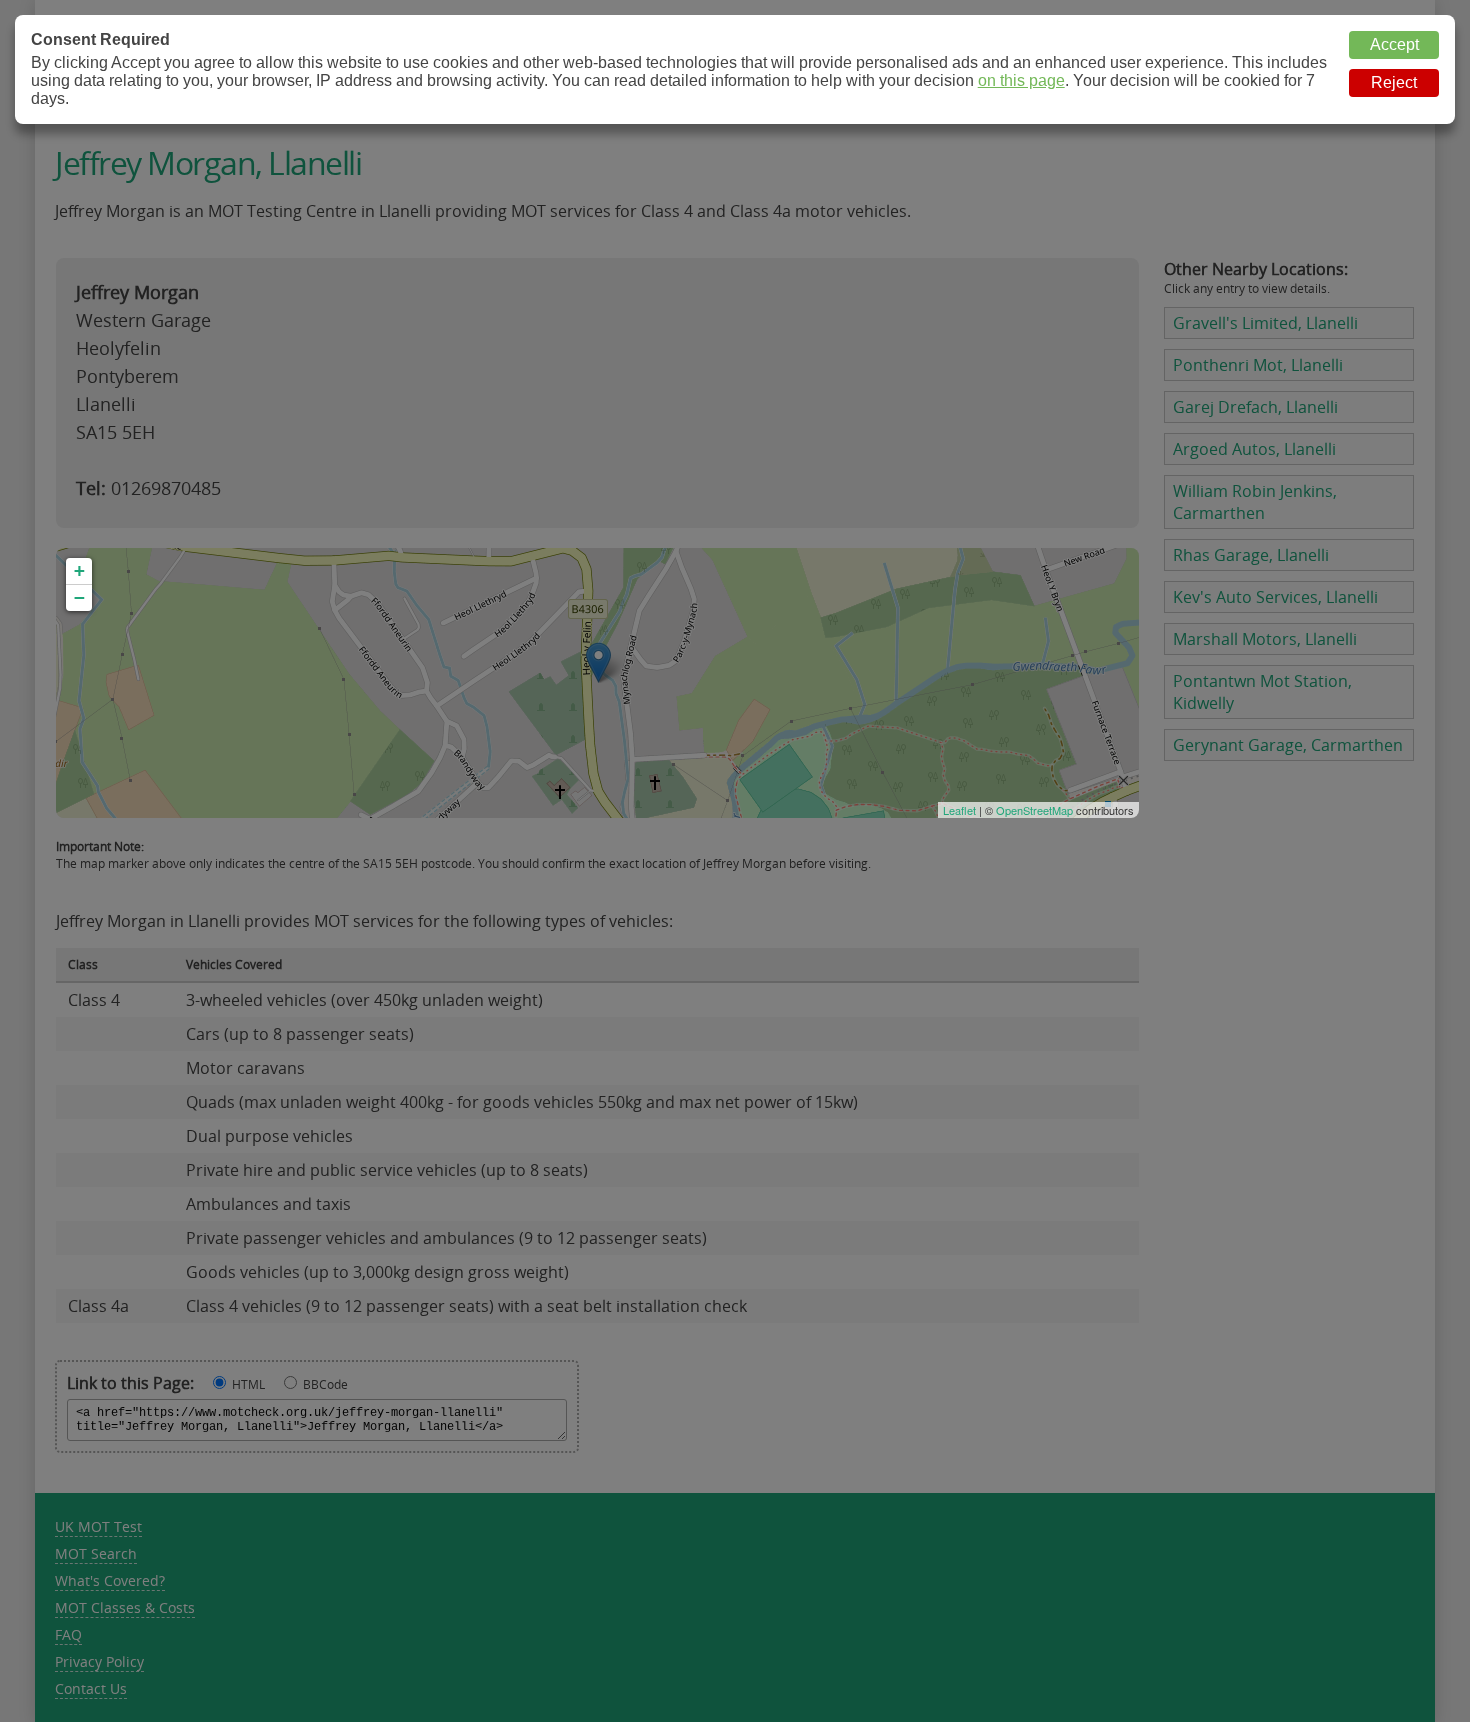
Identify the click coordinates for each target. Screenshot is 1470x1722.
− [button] (79, 597)
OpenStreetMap (1034, 810)
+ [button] (79, 570)
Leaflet (959, 810)
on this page (1021, 80)
